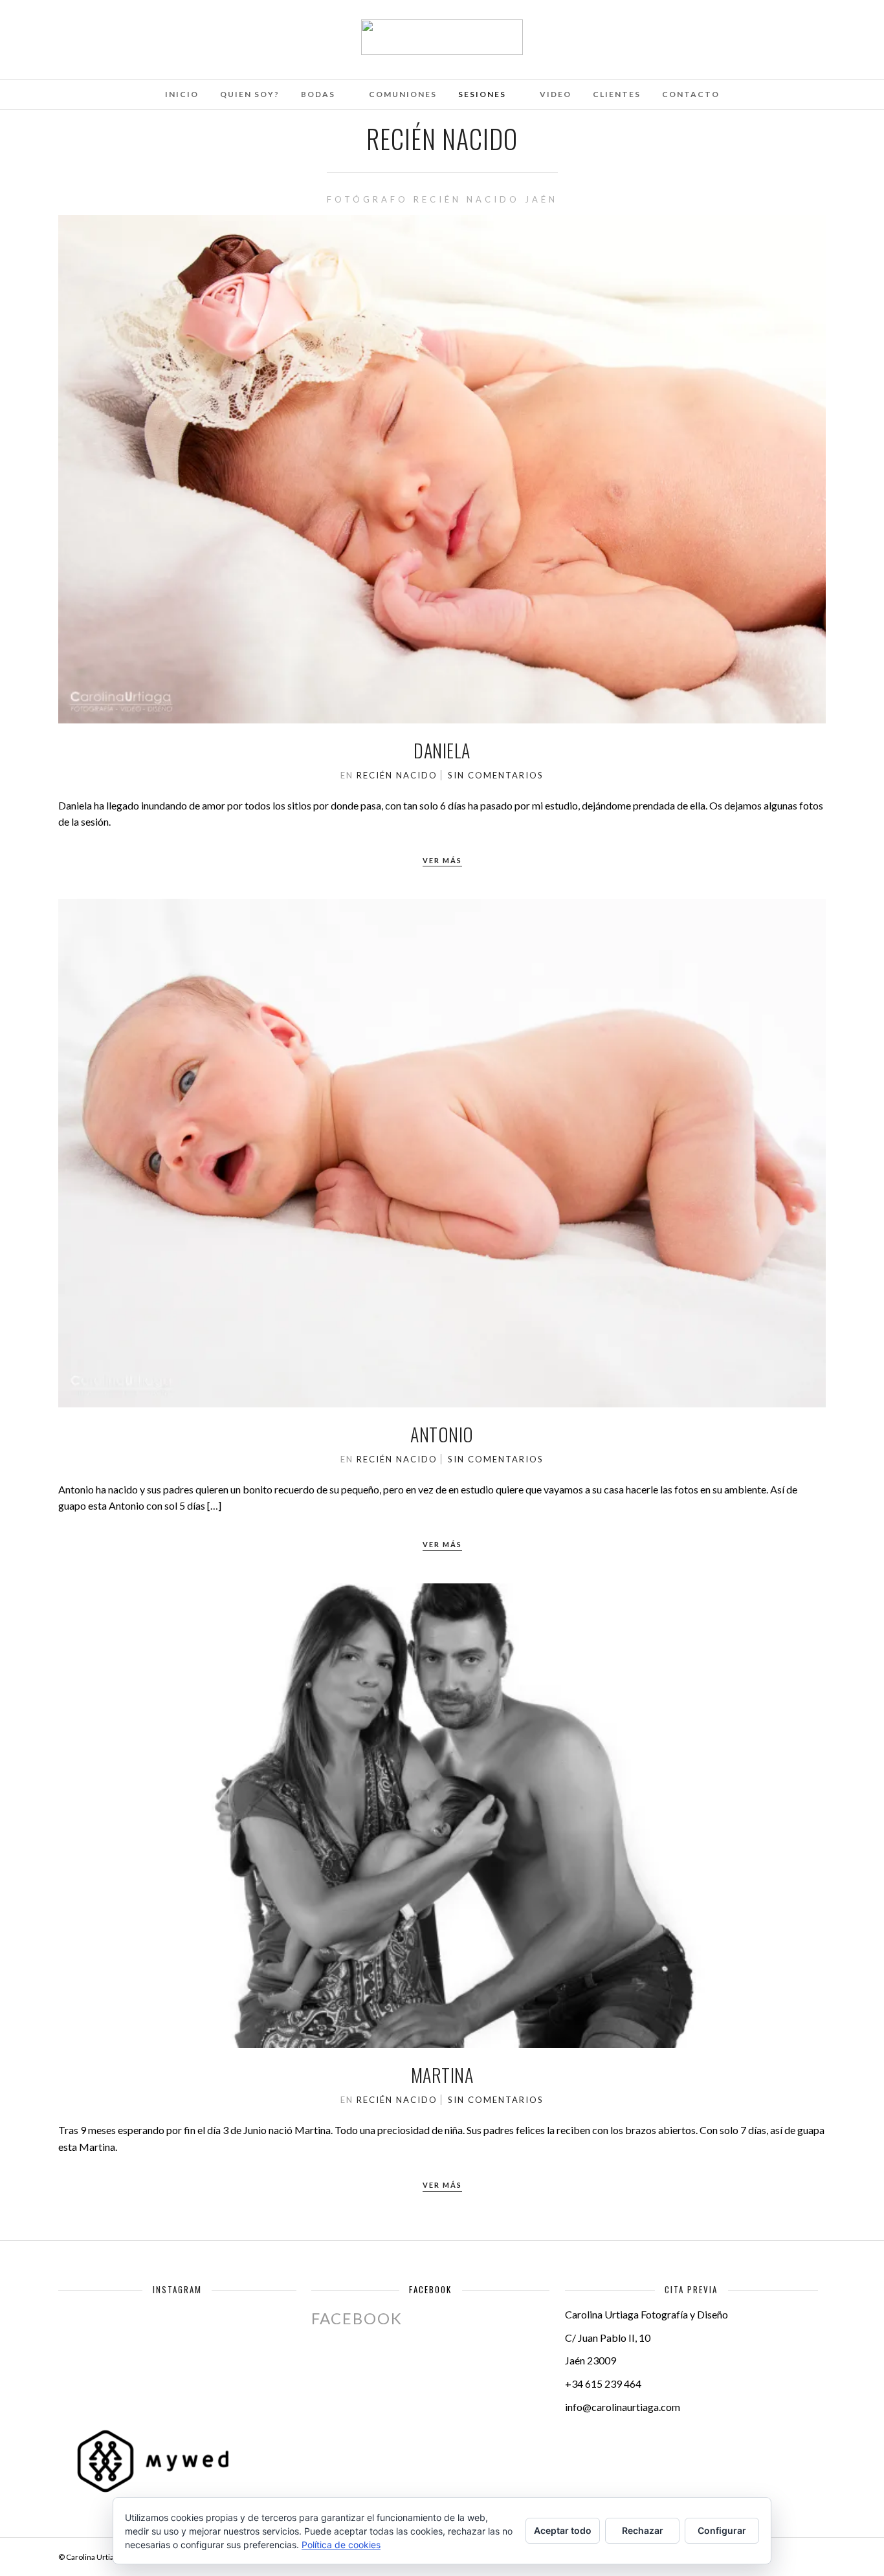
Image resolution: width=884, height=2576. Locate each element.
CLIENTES (617, 94)
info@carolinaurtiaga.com (623, 2407)
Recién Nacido (397, 775)
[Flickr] (98, 28)
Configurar (722, 2530)
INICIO (182, 94)
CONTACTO (691, 94)
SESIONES (482, 94)
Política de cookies (341, 2545)
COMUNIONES (403, 94)
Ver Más (442, 860)
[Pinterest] (133, 28)
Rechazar (643, 2530)
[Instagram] (150, 28)
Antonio (442, 1434)
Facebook (430, 2289)
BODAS (318, 94)
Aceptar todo (563, 2530)
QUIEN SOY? (250, 94)
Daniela (442, 750)
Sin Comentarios (496, 775)
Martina (442, 2075)
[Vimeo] (115, 28)
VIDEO (556, 94)
